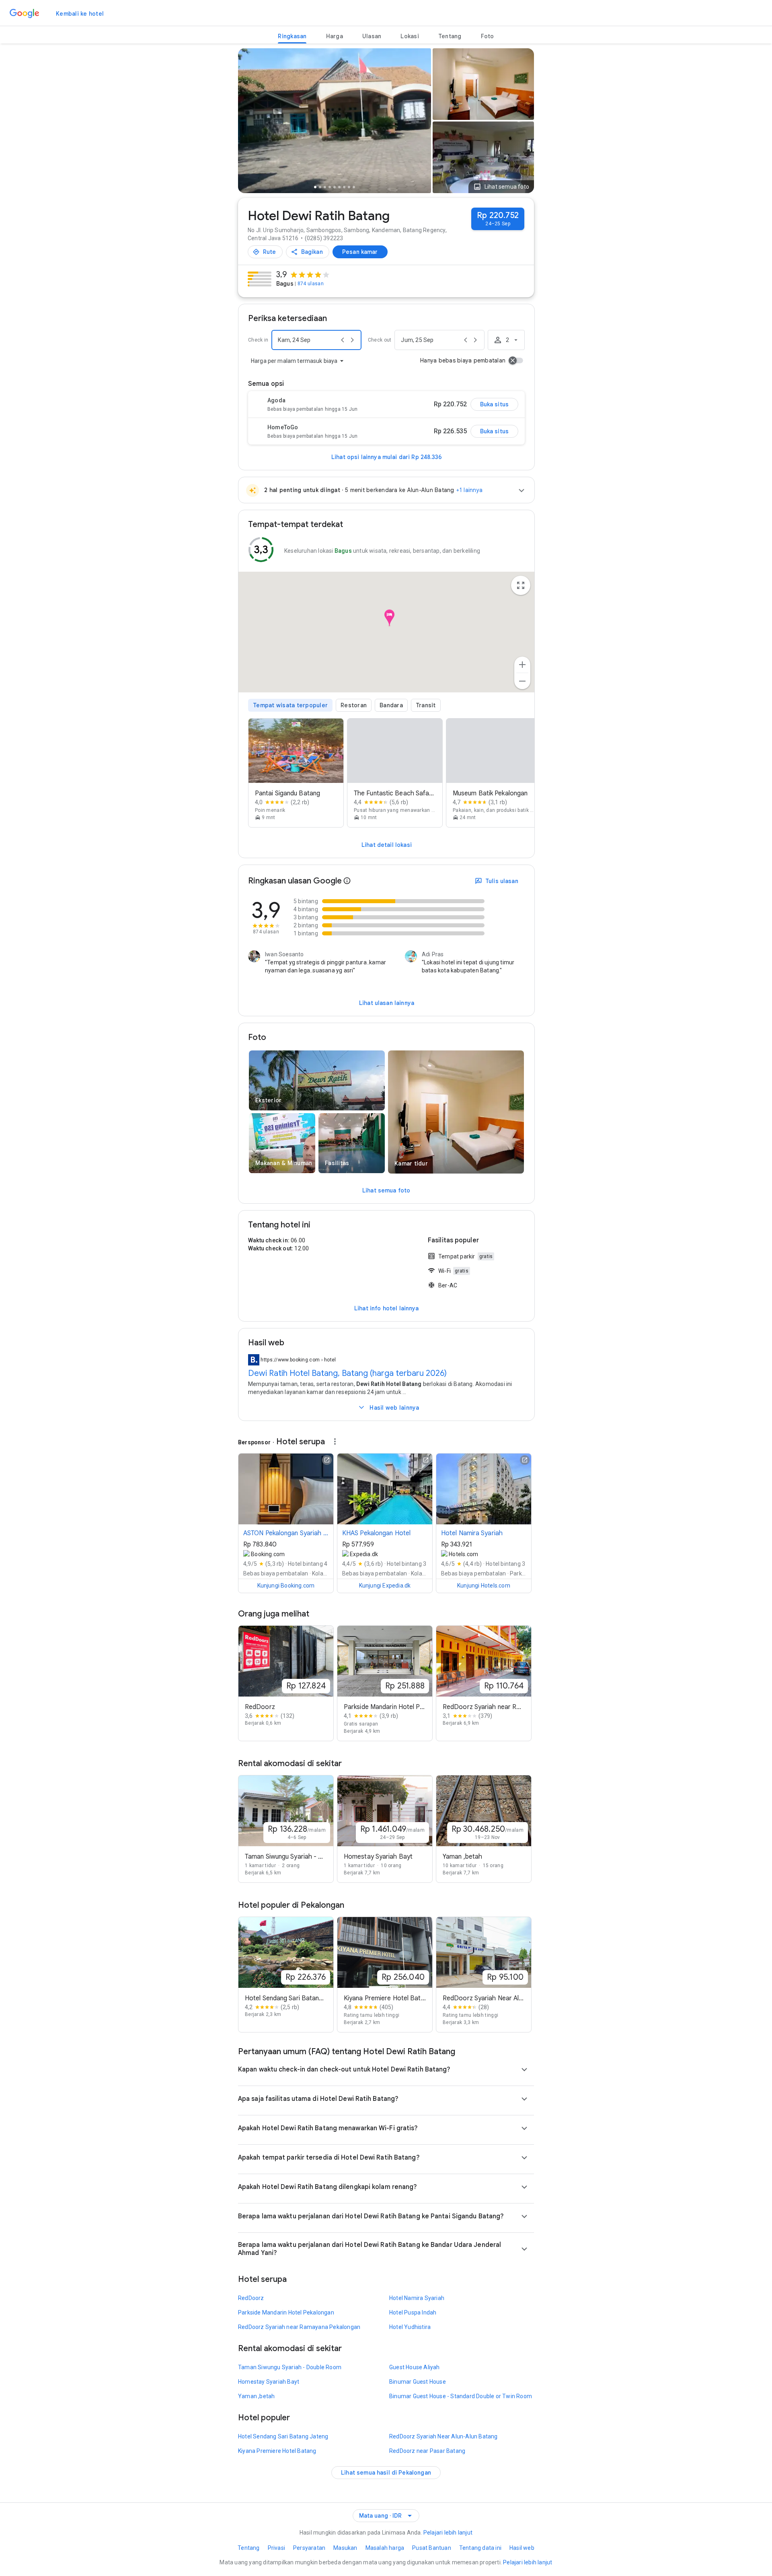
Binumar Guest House (418, 2382)
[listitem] (296, 773)
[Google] (25, 14)
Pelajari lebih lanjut (448, 2533)
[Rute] (265, 252)
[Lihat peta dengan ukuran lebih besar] (521, 585)
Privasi (276, 2548)
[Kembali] (248, 122)
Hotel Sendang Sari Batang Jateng (283, 2436)
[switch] (516, 360)
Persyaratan (309, 2548)
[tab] (292, 36)
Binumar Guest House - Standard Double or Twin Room (461, 2396)
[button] (501, 187)
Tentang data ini (480, 2548)
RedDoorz (251, 2298)
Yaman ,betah (256, 2396)
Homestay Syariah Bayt (269, 2382)
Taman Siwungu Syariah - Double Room (290, 2367)
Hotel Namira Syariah (417, 2298)
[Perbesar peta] (522, 665)
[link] (80, 14)
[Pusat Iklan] (334, 1441)
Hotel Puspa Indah (413, 2312)
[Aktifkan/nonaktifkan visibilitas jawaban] (524, 2069)
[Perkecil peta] (522, 681)
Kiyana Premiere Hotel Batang (277, 2451)
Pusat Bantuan (432, 2548)
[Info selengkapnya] (347, 881)
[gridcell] (483, 84)
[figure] (386, 635)
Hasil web (522, 2548)
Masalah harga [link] (385, 2548)
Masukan (345, 2548)
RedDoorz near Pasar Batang (427, 2451)
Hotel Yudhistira (410, 2327)
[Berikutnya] (421, 122)
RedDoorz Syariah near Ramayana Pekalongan (299, 2327)
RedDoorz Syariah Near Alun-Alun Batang (443, 2436)
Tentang (248, 2548)
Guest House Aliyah (415, 2367)
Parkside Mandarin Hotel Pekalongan (286, 2312)
